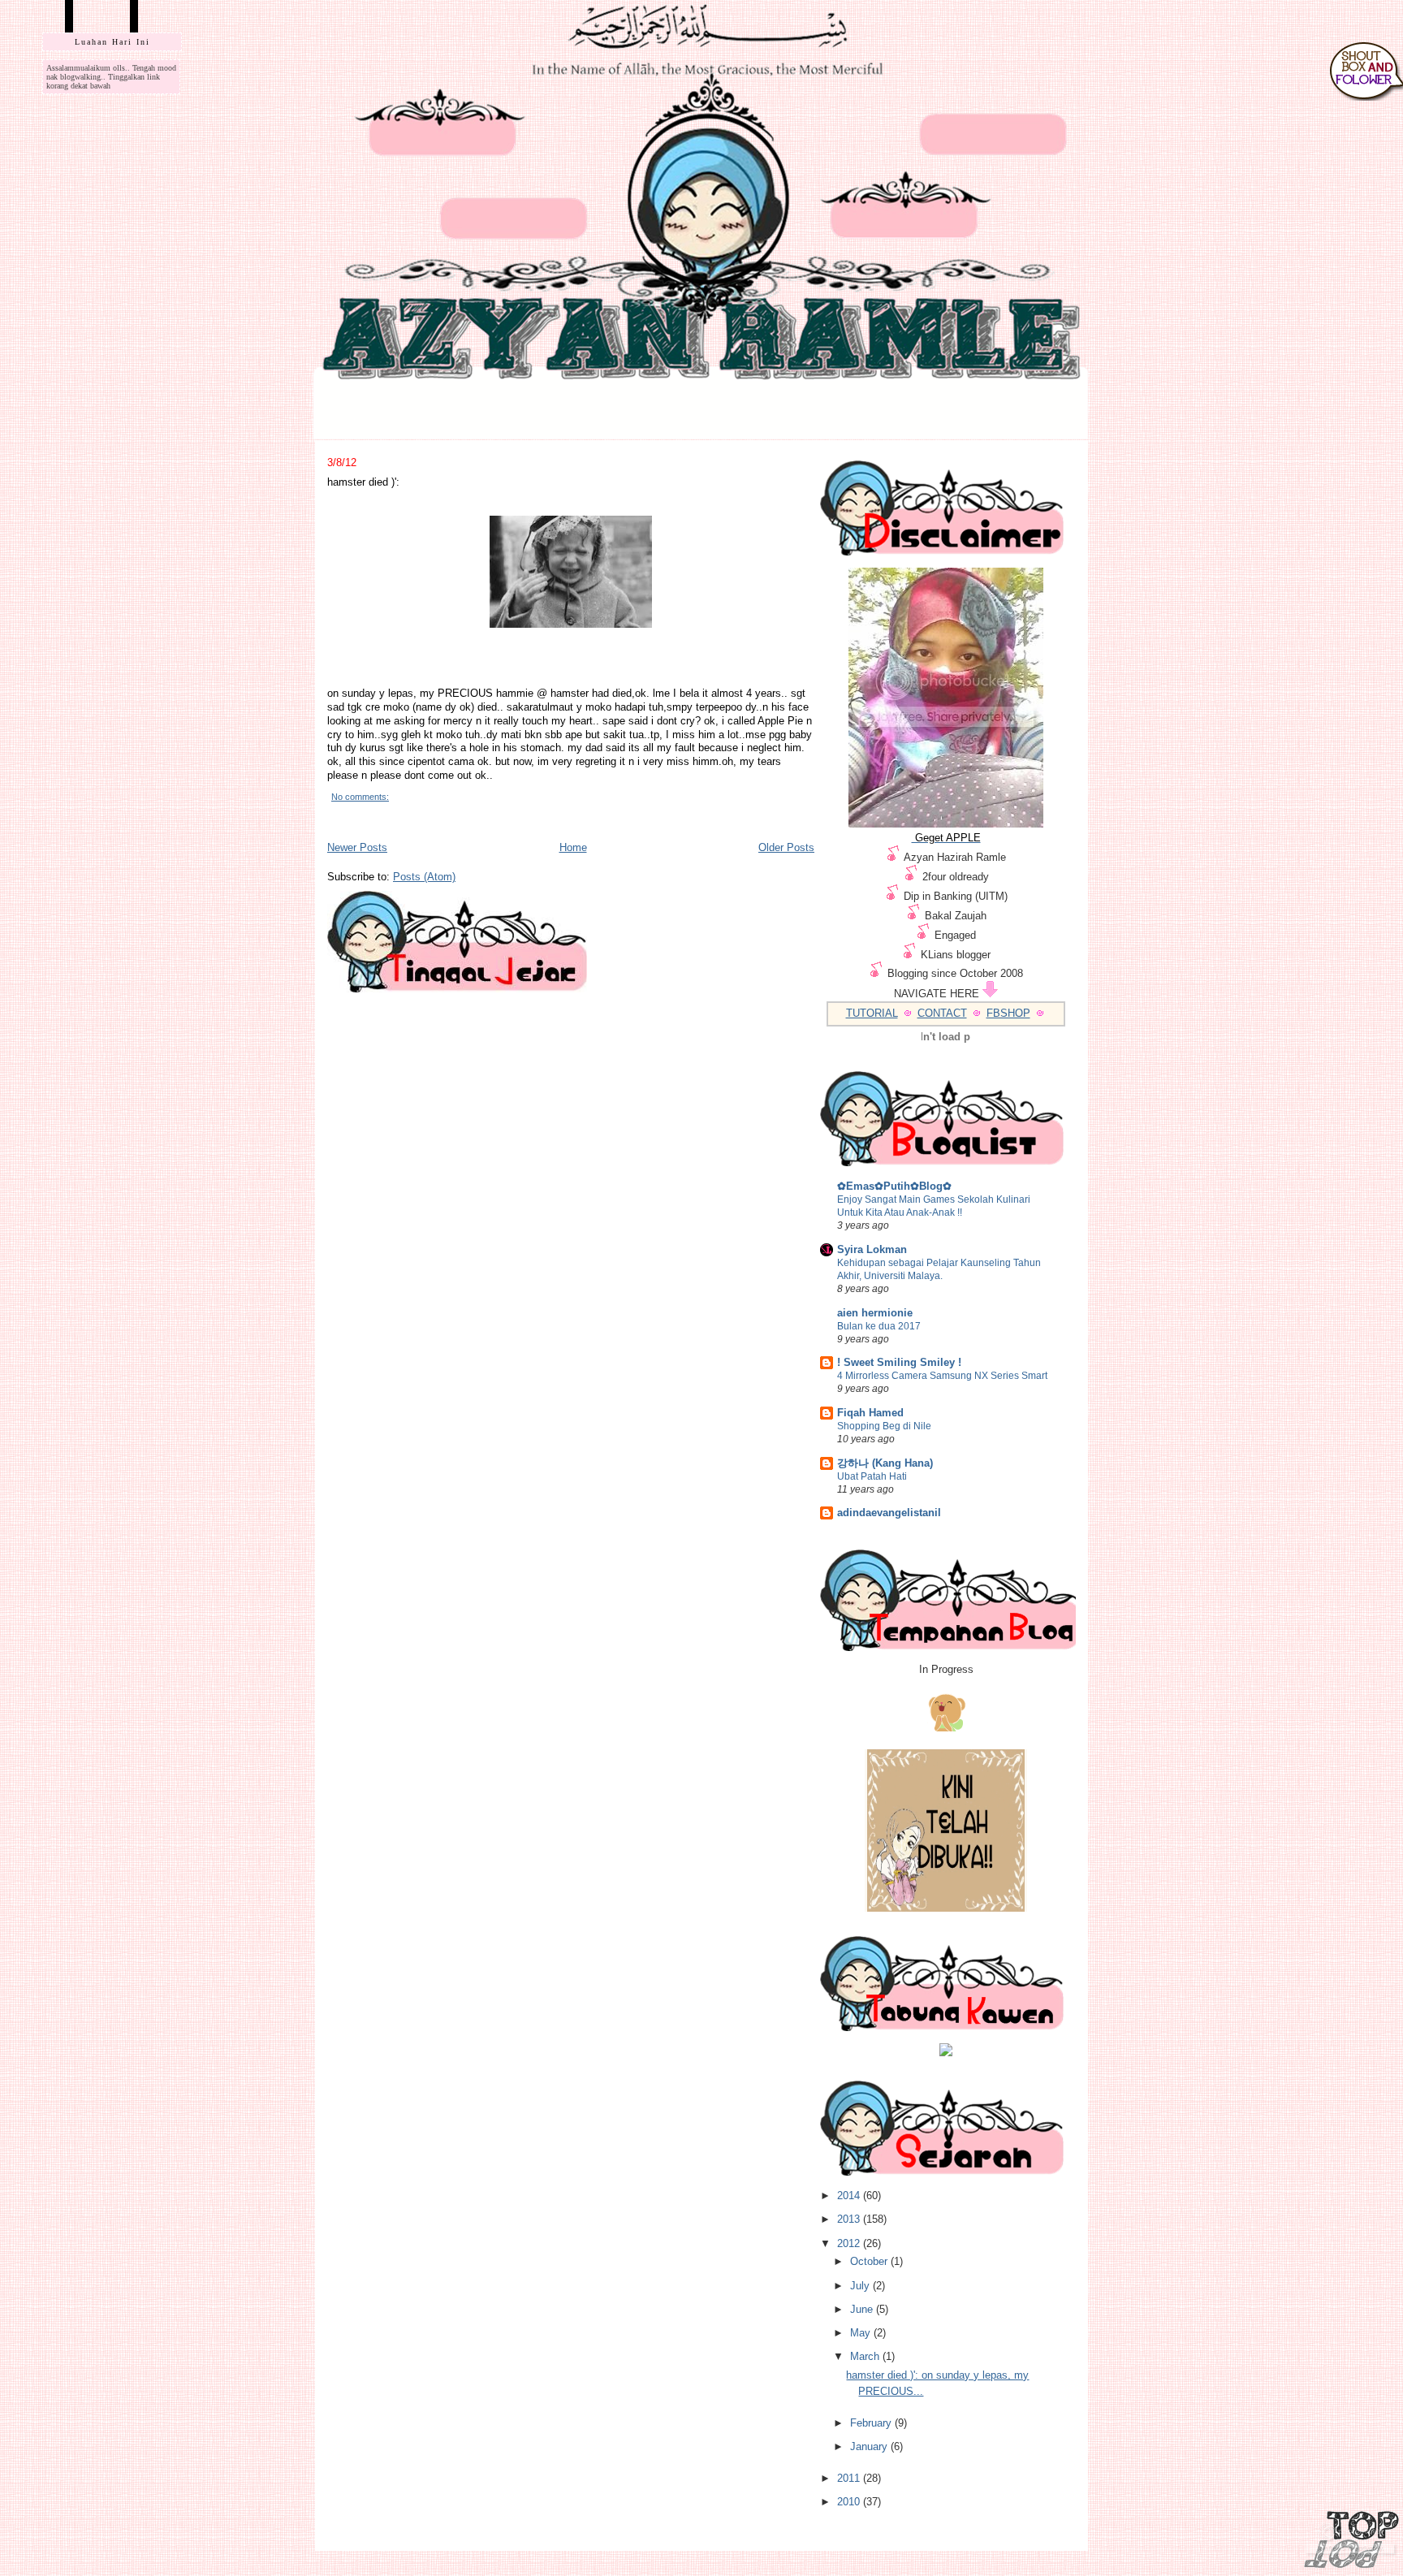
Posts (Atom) (424, 877)
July (861, 2286)
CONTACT (942, 1013)
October (870, 2261)
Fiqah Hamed (870, 1413)
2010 (850, 2502)
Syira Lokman (872, 1249)
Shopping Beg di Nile (884, 1426)
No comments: (360, 797)
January (870, 2446)
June (863, 2309)
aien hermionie (875, 1313)
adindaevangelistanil (889, 1513)
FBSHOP (1008, 1013)
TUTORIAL (872, 1013)
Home (573, 847)
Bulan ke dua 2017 (879, 1326)
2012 (850, 2243)
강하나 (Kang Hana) (885, 1463)
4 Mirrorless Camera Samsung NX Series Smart (942, 1376)
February (872, 2423)
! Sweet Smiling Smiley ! (899, 1362)
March (866, 2356)
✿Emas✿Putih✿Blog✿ (894, 1186)
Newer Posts (357, 847)
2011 (850, 2478)
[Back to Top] (1351, 2541)
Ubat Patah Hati (872, 1476)
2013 (850, 2219)
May (862, 2333)
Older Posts (786, 847)
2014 (850, 2196)
